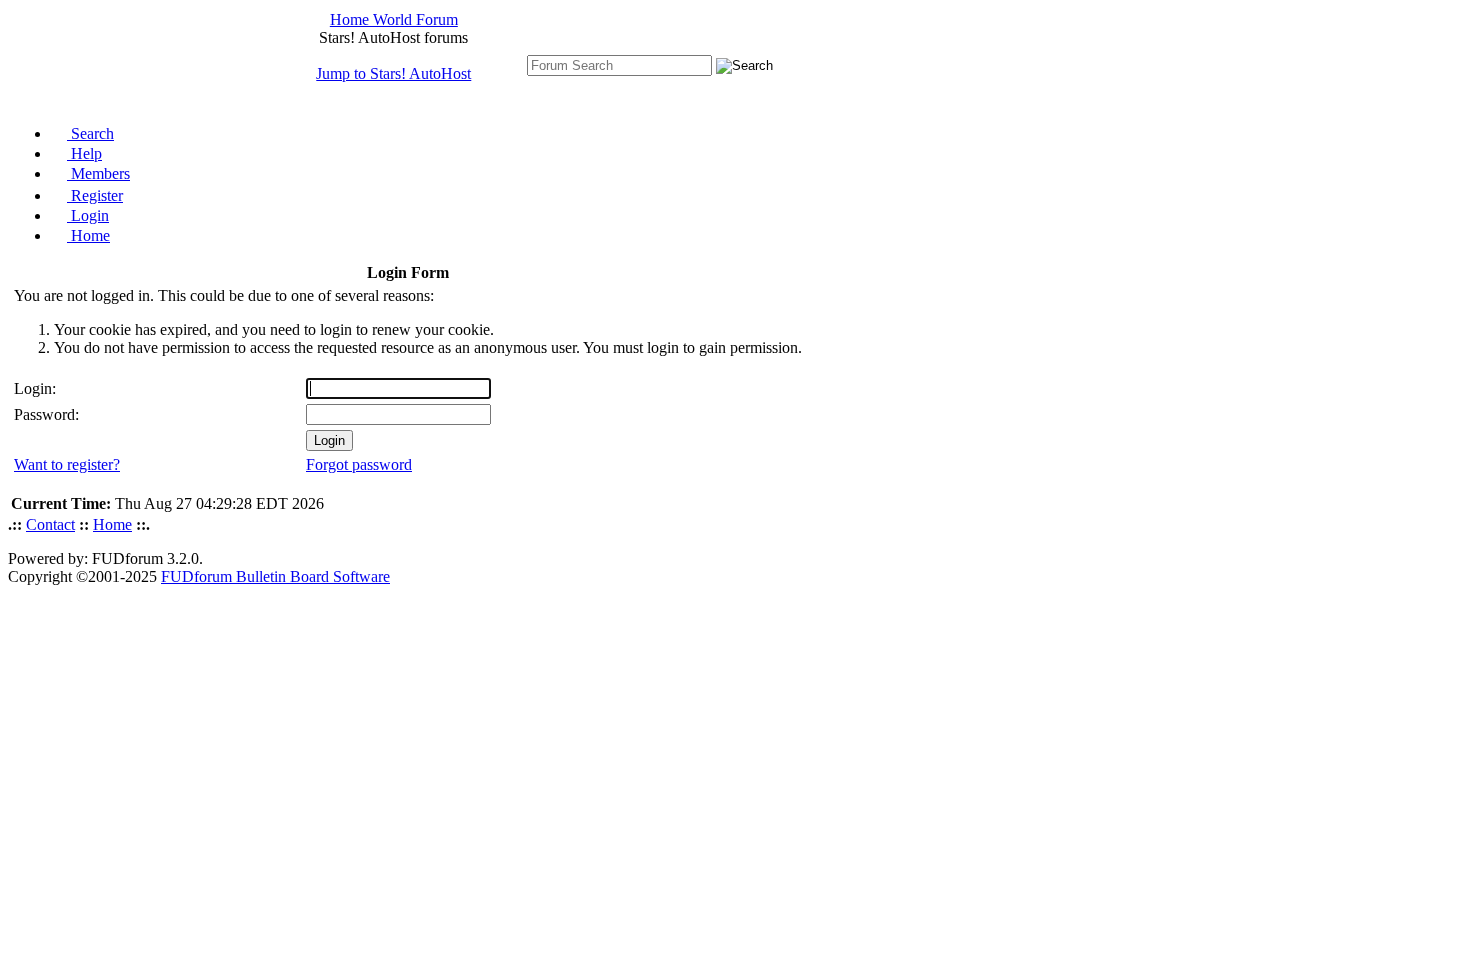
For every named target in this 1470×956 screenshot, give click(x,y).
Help (84, 153)
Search (90, 133)
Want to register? (67, 464)
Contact (50, 524)
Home (88, 235)
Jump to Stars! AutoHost (393, 73)
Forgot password (359, 464)
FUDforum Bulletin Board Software (275, 576)
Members (98, 173)
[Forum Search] (619, 64)
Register (95, 195)
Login (88, 215)
